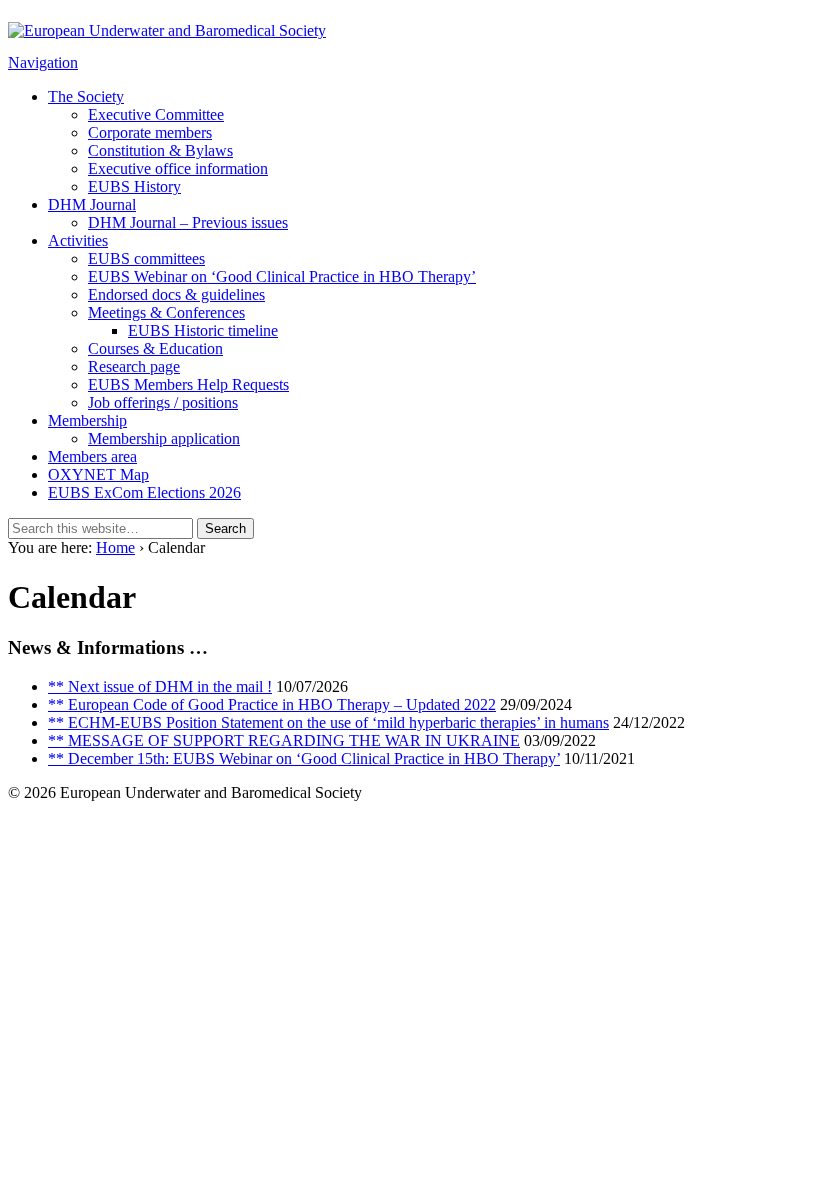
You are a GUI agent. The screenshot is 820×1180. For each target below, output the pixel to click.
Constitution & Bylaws (160, 150)
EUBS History (134, 186)
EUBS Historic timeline (203, 330)
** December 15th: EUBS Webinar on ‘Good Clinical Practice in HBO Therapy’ (304, 758)
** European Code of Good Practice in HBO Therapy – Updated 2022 (272, 704)
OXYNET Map (98, 474)
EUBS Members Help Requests (188, 384)
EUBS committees (146, 258)
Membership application (164, 438)
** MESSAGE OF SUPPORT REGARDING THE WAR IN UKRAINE (284, 740)
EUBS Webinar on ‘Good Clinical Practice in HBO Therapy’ (282, 276)
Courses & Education (155, 348)
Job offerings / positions (163, 402)
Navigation (43, 62)
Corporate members (150, 132)
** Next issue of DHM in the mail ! (160, 686)
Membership (87, 420)
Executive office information (178, 168)
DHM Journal (92, 204)
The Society (86, 96)
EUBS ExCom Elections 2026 (144, 492)
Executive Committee (156, 114)
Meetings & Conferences (166, 312)
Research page (134, 366)
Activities (78, 240)
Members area (92, 456)
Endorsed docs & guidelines (176, 294)
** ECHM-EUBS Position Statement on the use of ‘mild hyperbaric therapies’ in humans (328, 722)
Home (115, 547)
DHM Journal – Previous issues (188, 222)
